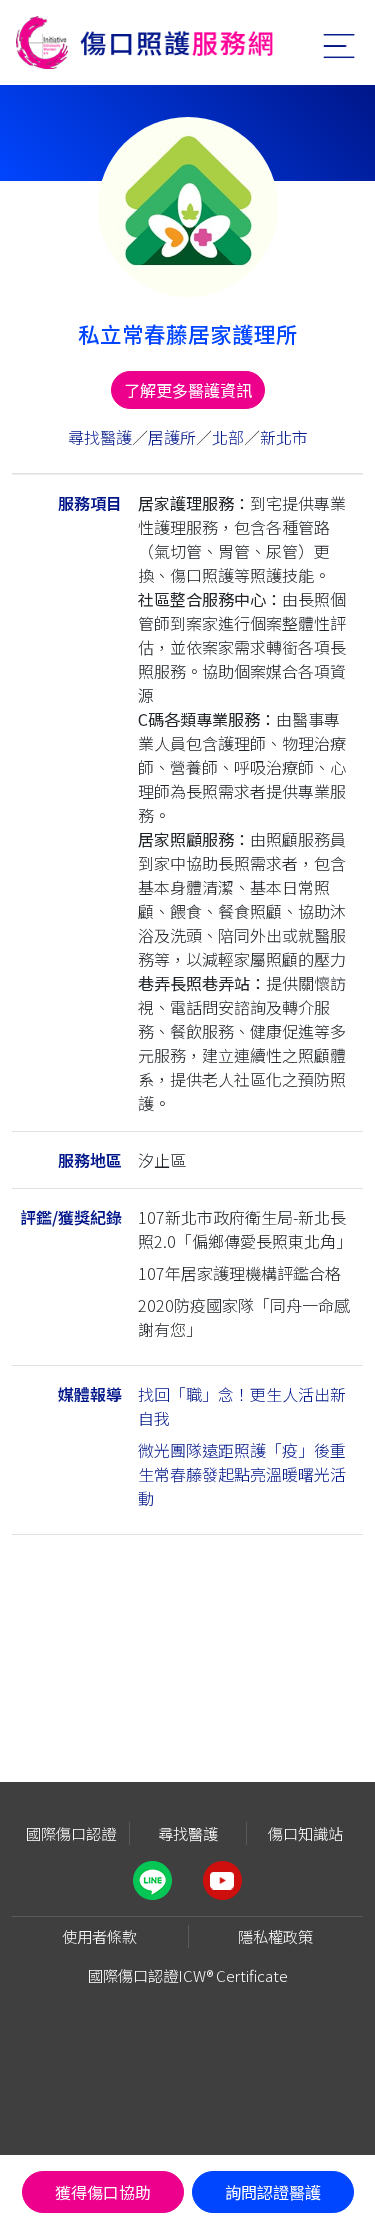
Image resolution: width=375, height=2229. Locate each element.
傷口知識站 (305, 1833)
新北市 (284, 437)
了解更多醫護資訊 (188, 390)
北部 (228, 437)
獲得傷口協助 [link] (103, 2192)
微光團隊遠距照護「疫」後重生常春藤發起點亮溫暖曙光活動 (242, 1474)
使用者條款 (99, 1936)
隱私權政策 (275, 1936)
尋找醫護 (100, 437)
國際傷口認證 (71, 1833)
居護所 (172, 437)
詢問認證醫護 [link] (273, 2192)
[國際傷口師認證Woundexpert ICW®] (144, 42)
